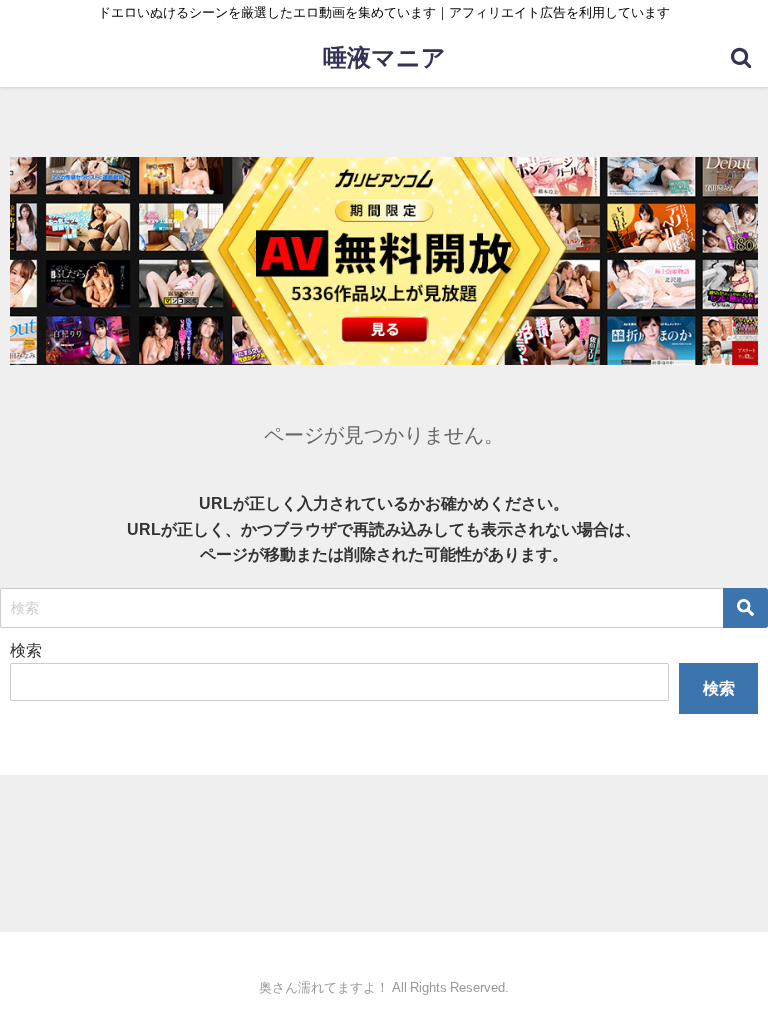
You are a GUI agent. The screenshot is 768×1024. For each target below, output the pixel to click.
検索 (26, 650)
